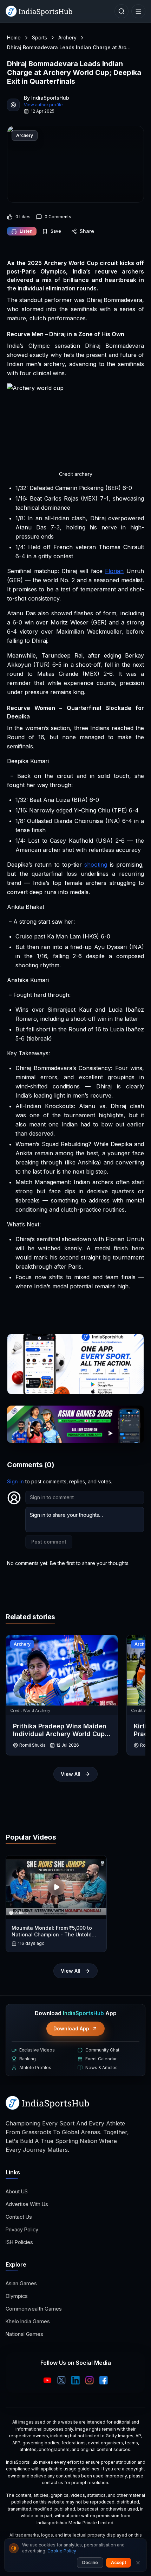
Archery (67, 37)
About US (17, 2191)
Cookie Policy (62, 2551)
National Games (24, 2334)
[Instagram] (90, 2380)
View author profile (43, 105)
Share (87, 231)
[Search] (122, 11)
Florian (114, 571)
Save (56, 231)
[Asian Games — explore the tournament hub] (75, 1424)
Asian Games (21, 2283)
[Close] (138, 2563)
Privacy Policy (22, 2229)
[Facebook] (104, 2380)
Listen (26, 231)
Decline (90, 2562)
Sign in (15, 1481)
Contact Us (19, 2217)
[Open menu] (138, 11)
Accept (119, 2562)
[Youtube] (47, 2380)
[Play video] (56, 1887)
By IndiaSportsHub (47, 98)
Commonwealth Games (34, 2309)
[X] (61, 2380)
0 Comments (58, 217)
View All (71, 1774)
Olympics (17, 2296)
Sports (40, 37)
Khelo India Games (28, 2321)
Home (14, 37)
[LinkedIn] (75, 2380)
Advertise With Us (27, 2204)
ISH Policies (19, 2242)
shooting (96, 865)
